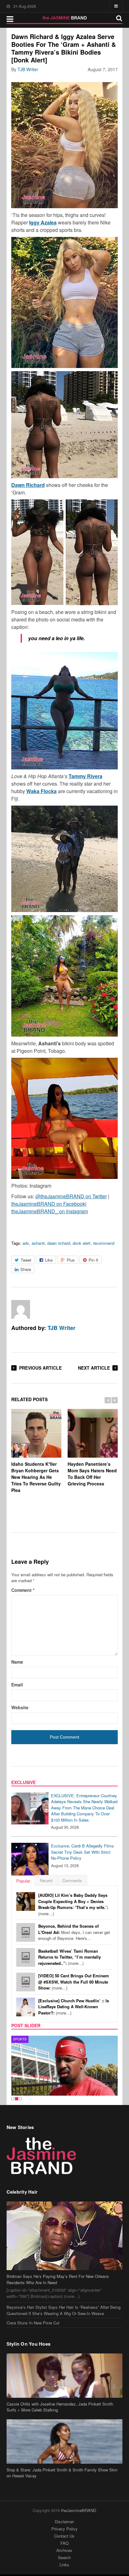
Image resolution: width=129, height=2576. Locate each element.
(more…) (73, 1904)
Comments (72, 1880)
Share (26, 1269)
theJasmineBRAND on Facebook (48, 1204)
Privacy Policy (64, 2529)
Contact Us (64, 2536)
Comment (23, 1590)
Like (49, 1260)
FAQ (64, 2543)
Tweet (26, 1260)
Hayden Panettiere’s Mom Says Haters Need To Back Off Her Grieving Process (92, 1474)
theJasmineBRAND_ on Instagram (50, 1211)
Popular (23, 1881)
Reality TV (23, 2039)
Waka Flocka (41, 791)
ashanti (38, 1243)
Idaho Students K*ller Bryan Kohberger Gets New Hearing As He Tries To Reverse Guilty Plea (36, 1477)
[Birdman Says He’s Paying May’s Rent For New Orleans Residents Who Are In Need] (65, 2236)
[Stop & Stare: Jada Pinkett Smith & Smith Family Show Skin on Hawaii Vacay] (65, 2441)
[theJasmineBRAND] (65, 18)
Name (17, 1662)
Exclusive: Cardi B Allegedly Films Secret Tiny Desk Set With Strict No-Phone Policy (83, 1852)
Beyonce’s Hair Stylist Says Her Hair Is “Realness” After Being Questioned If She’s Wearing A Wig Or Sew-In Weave (64, 2310)
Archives (64, 2550)
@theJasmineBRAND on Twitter (71, 1196)
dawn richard (59, 1243)
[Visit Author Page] (21, 1309)
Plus (71, 1260)
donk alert (82, 1243)
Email (17, 1685)
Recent (46, 1880)
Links (64, 2565)
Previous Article (40, 1368)
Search (64, 2557)
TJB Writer (28, 69)
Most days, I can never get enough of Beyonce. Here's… (74, 1932)
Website (20, 1707)
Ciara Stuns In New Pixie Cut (33, 2323)
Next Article (94, 1368)
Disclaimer (64, 2522)
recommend (104, 1243)
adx (26, 1243)
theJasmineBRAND (79, 2510)
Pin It (93, 1260)
